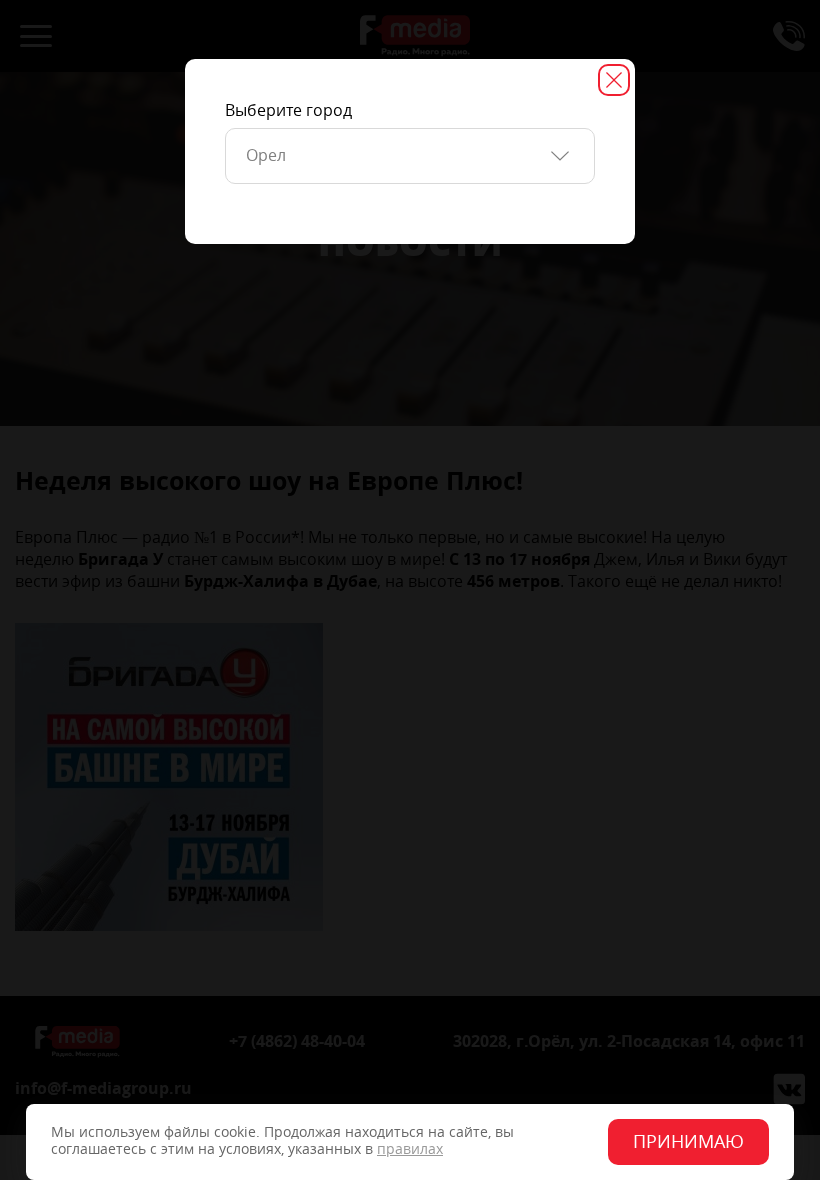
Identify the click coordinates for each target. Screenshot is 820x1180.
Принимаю (688, 1142)
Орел (266, 155)
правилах (410, 1149)
